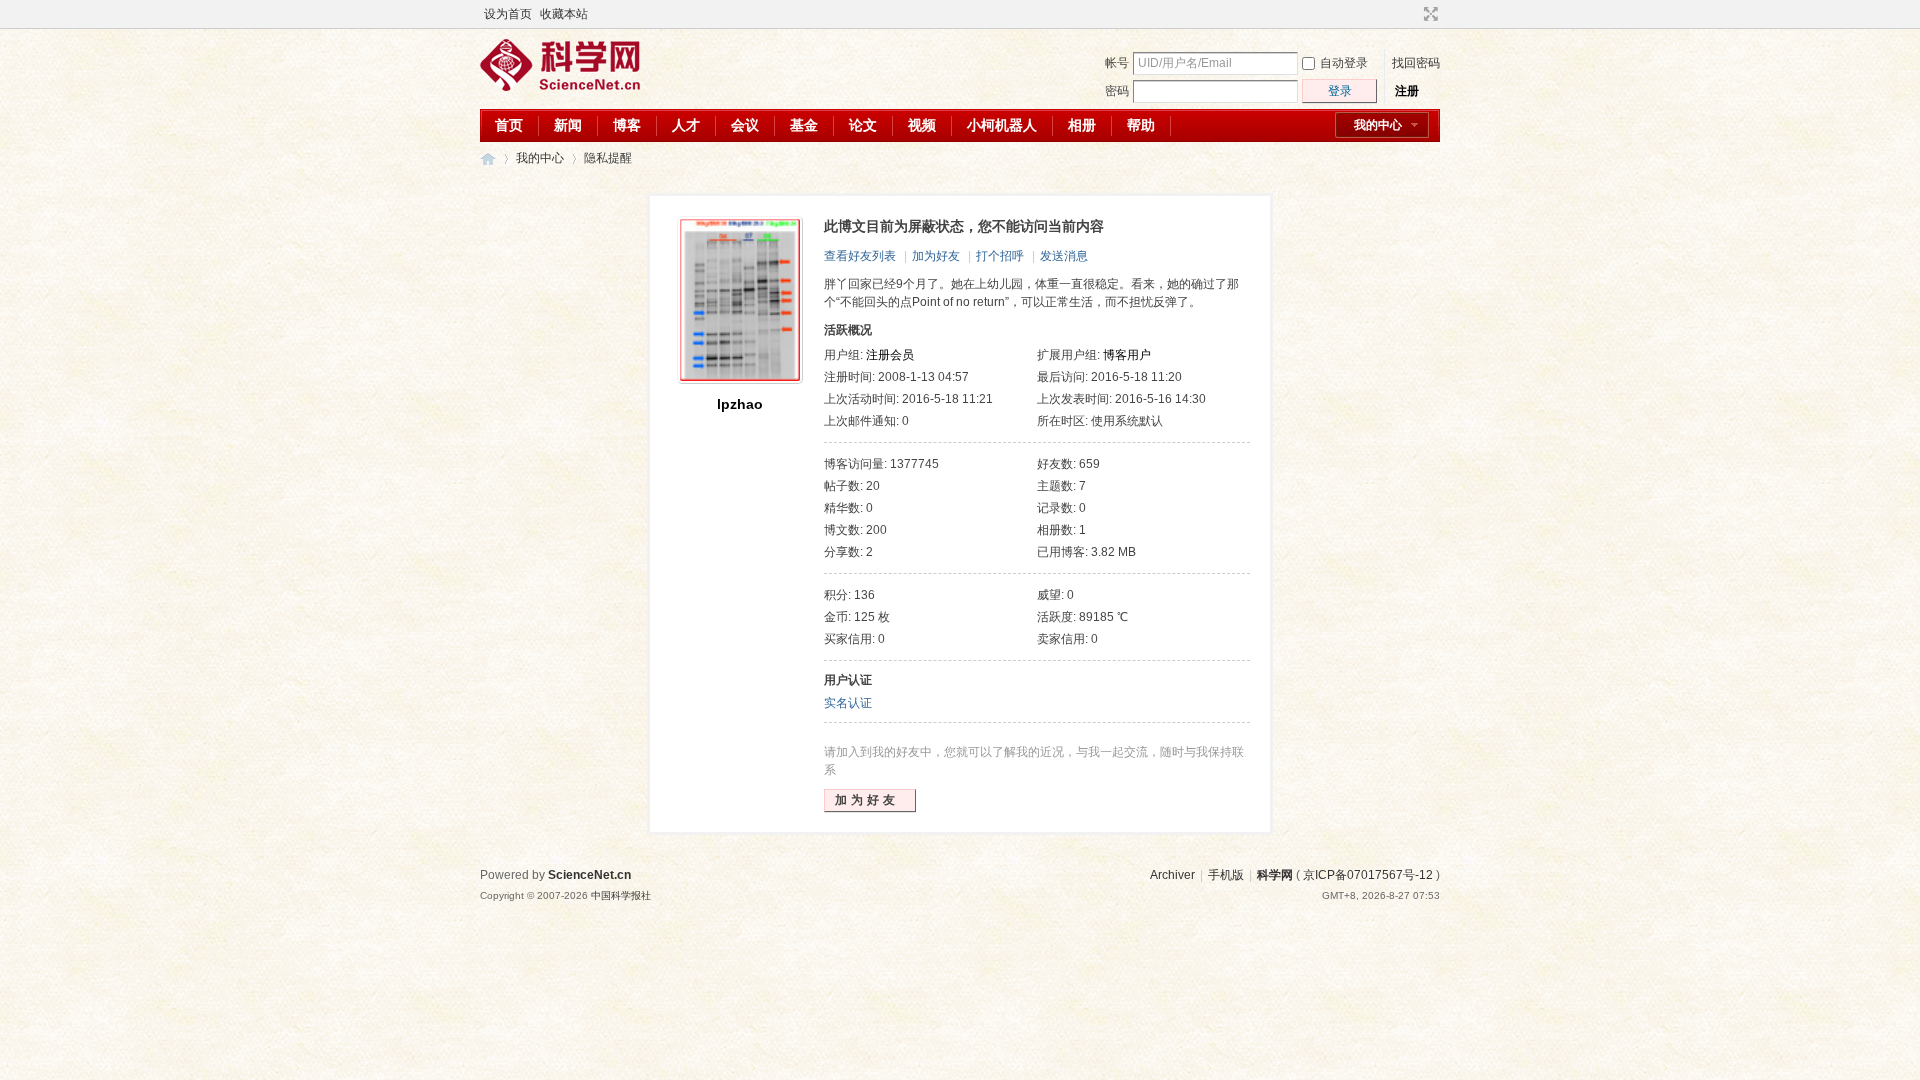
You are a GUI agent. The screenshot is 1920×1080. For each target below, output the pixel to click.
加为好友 (936, 256)
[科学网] (560, 87)
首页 (509, 125)
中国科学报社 (621, 895)
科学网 (488, 158)
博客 (627, 125)
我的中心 (1378, 125)
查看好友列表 (860, 256)
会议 (745, 125)
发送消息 (1064, 256)
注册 (1407, 91)
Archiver (1172, 875)
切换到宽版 (1428, 14)
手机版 (1226, 875)
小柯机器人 (1002, 125)
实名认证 (848, 703)
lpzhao (740, 404)
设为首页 (508, 14)
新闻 (568, 125)
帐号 (1117, 63)
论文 (863, 125)
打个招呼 (1000, 256)
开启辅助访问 (1412, 14)
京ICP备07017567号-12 (1368, 875)
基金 (804, 125)
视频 (922, 125)
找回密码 (1416, 63)
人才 (686, 125)
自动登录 (1344, 63)
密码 (1117, 91)
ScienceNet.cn (589, 875)
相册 (1082, 125)
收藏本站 (564, 14)
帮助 (1141, 125)
